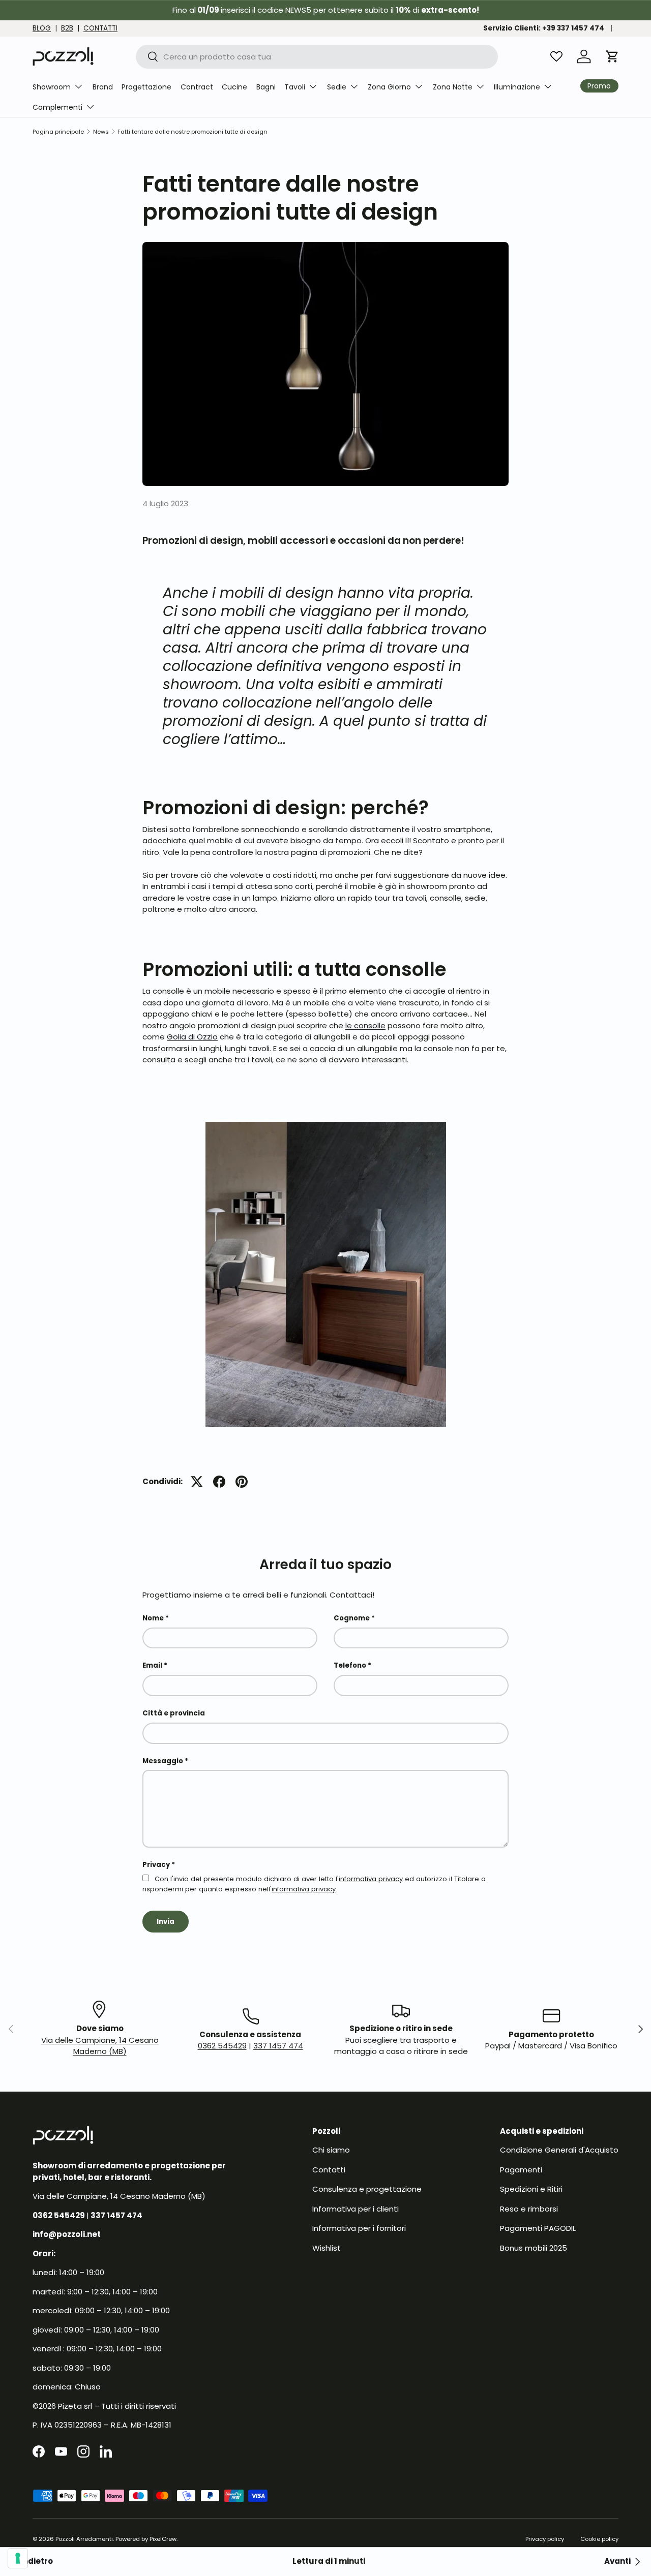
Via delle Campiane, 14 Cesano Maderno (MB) (100, 2046)
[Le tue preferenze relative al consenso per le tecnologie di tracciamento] (18, 2558)
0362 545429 (222, 2046)
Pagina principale (58, 132)
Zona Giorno (389, 87)
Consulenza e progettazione (367, 2189)
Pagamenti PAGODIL (538, 2228)
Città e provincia (174, 1713)
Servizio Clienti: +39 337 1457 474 (544, 28)
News (101, 132)
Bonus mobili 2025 (534, 2248)
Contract (197, 87)
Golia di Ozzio (192, 1037)
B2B (67, 28)
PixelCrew (163, 2539)
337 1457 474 (278, 2046)
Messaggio (163, 1761)
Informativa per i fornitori (359, 2228)
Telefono (350, 1665)
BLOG (42, 28)
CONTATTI (100, 28)
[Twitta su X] (197, 1482)
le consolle (365, 1025)
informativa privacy (371, 1879)
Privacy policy (545, 2539)
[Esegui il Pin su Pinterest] (242, 1482)
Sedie (337, 87)
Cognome (352, 1618)
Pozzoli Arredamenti (84, 2539)
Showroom (52, 87)
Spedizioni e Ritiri (531, 2189)
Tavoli (295, 87)
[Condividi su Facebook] (219, 1482)
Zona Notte (453, 87)
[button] (612, 56)
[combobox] (317, 57)
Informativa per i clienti (356, 2209)
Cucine (234, 87)
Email (152, 1665)
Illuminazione (517, 87)
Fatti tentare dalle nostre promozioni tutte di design (193, 132)
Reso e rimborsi (529, 2209)
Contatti (329, 2170)
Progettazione (146, 87)
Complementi (57, 107)
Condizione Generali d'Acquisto (559, 2150)
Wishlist (327, 2248)
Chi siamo (331, 2150)
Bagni (266, 87)
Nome (153, 1618)
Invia (166, 1922)
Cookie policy (599, 2539)
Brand (103, 87)
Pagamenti (521, 2170)
